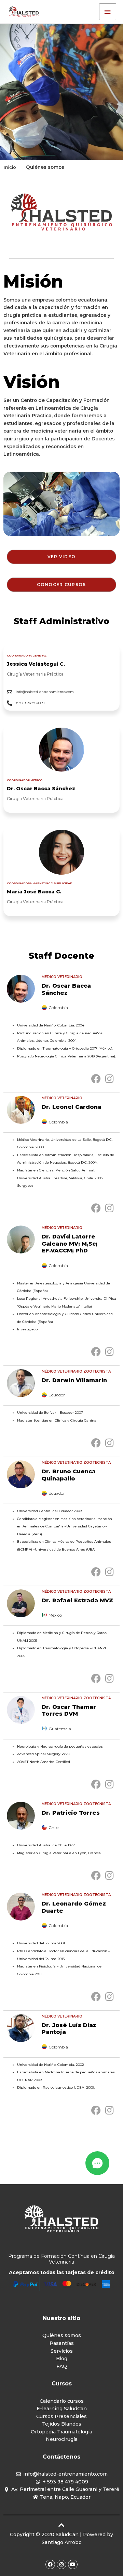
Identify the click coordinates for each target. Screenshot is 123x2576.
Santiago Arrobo (62, 2542)
